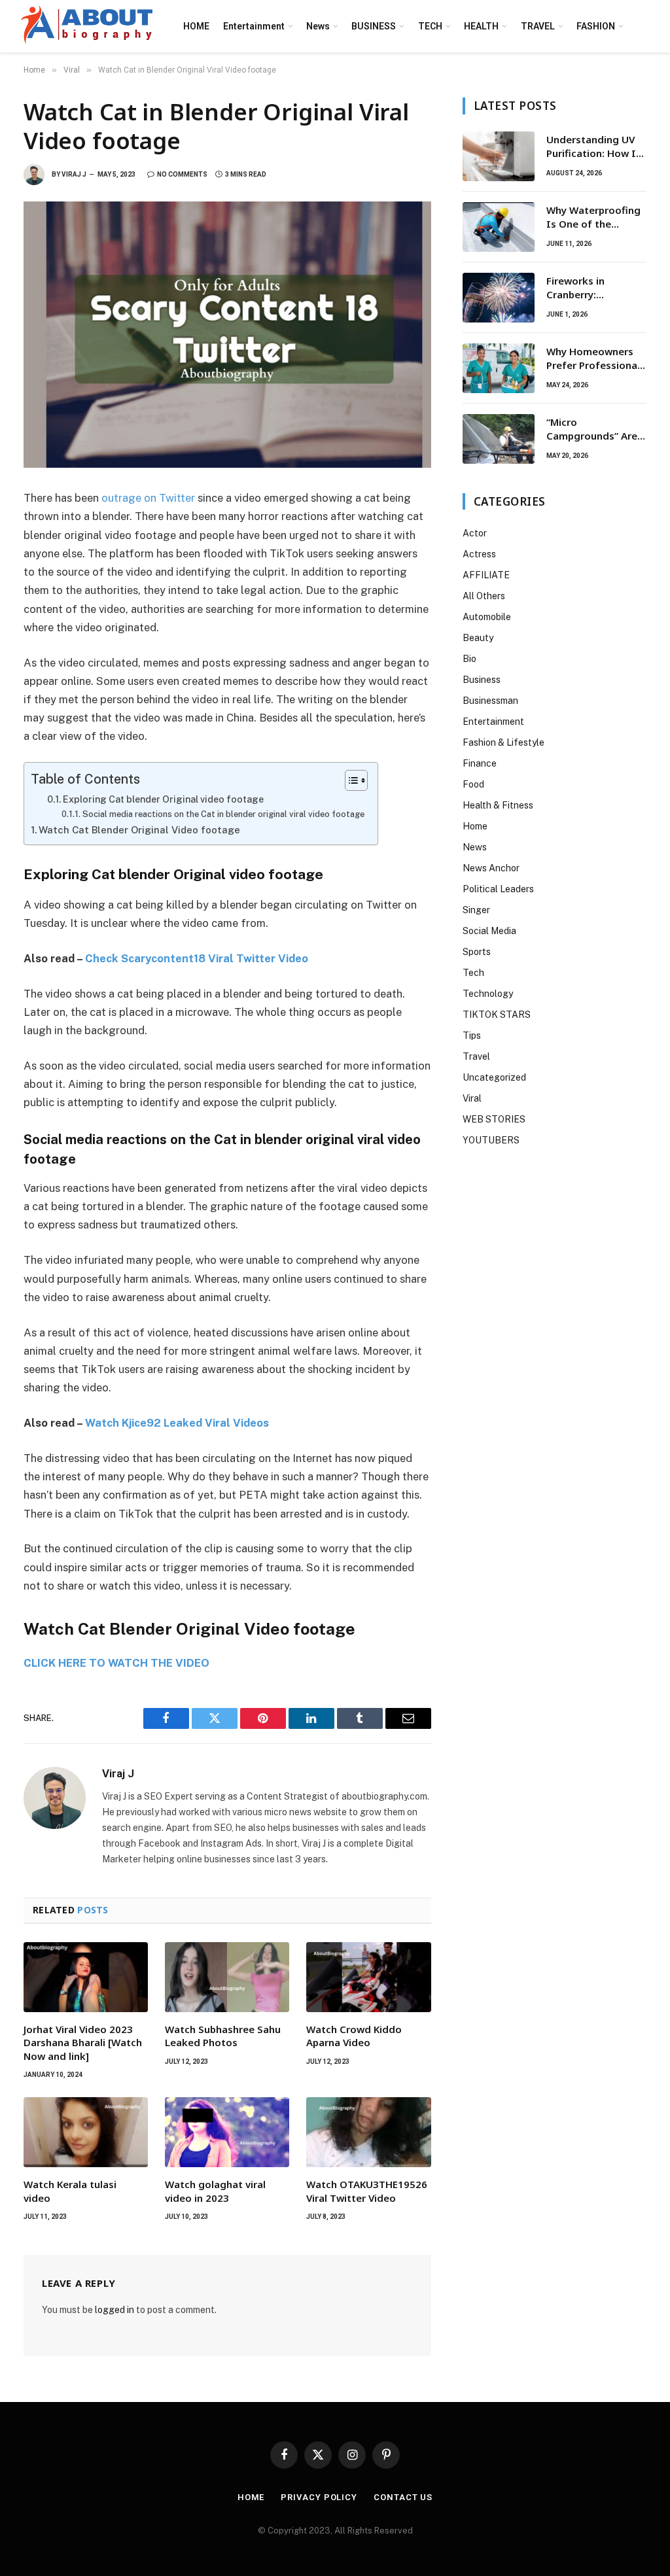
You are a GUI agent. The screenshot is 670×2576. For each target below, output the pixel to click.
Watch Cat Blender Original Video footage (139, 830)
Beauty (478, 638)
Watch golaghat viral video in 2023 (215, 2191)
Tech (473, 973)
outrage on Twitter (148, 498)
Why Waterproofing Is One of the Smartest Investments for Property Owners (593, 218)
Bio (469, 659)
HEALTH (481, 26)
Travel (476, 1056)
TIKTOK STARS (497, 1015)
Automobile (487, 617)
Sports (477, 952)
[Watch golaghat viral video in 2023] (227, 2132)
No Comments (182, 174)
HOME (196, 26)
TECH (430, 26)
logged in (115, 2310)
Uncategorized (494, 1077)
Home (475, 826)
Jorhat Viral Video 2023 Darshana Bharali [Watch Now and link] (83, 2043)
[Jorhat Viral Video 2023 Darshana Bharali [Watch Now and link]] (86, 1977)
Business (482, 680)
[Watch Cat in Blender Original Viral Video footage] (227, 335)
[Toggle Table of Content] (350, 780)
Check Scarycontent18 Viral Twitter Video (197, 958)
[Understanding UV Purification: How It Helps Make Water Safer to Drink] (499, 156)
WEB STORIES (494, 1119)
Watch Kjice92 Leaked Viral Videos (177, 1423)
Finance (480, 763)
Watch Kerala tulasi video (70, 2191)
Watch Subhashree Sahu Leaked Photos (223, 2036)
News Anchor (491, 868)
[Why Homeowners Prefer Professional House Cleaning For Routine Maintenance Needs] (499, 368)
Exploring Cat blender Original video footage (163, 799)
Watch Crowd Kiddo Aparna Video (354, 2036)
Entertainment (254, 26)
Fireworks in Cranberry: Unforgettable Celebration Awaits (592, 288)
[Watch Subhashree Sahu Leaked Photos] (227, 1977)
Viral (472, 1098)
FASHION (596, 26)
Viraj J (74, 174)
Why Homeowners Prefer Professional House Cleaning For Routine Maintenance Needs (594, 359)
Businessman (490, 701)
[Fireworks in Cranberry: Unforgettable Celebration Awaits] (499, 298)
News (318, 26)
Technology (488, 994)
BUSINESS (374, 26)
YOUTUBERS (491, 1140)
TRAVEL (538, 26)
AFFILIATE (486, 575)
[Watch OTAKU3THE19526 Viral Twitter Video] (368, 2132)
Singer (476, 910)
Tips (472, 1036)
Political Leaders (498, 889)
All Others (484, 596)
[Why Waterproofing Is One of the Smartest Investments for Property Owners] (499, 227)
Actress (479, 554)
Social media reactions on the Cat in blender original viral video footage (223, 814)
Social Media (489, 931)
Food (473, 784)
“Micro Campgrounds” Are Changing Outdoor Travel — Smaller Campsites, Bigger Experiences (592, 429)
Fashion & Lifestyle (503, 742)
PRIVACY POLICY (319, 2497)
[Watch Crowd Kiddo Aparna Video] (368, 1977)
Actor (475, 533)
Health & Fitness (498, 805)
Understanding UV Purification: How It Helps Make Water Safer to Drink (593, 147)
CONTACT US (403, 2497)
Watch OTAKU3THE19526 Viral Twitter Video (367, 2191)
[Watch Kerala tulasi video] (86, 2132)
